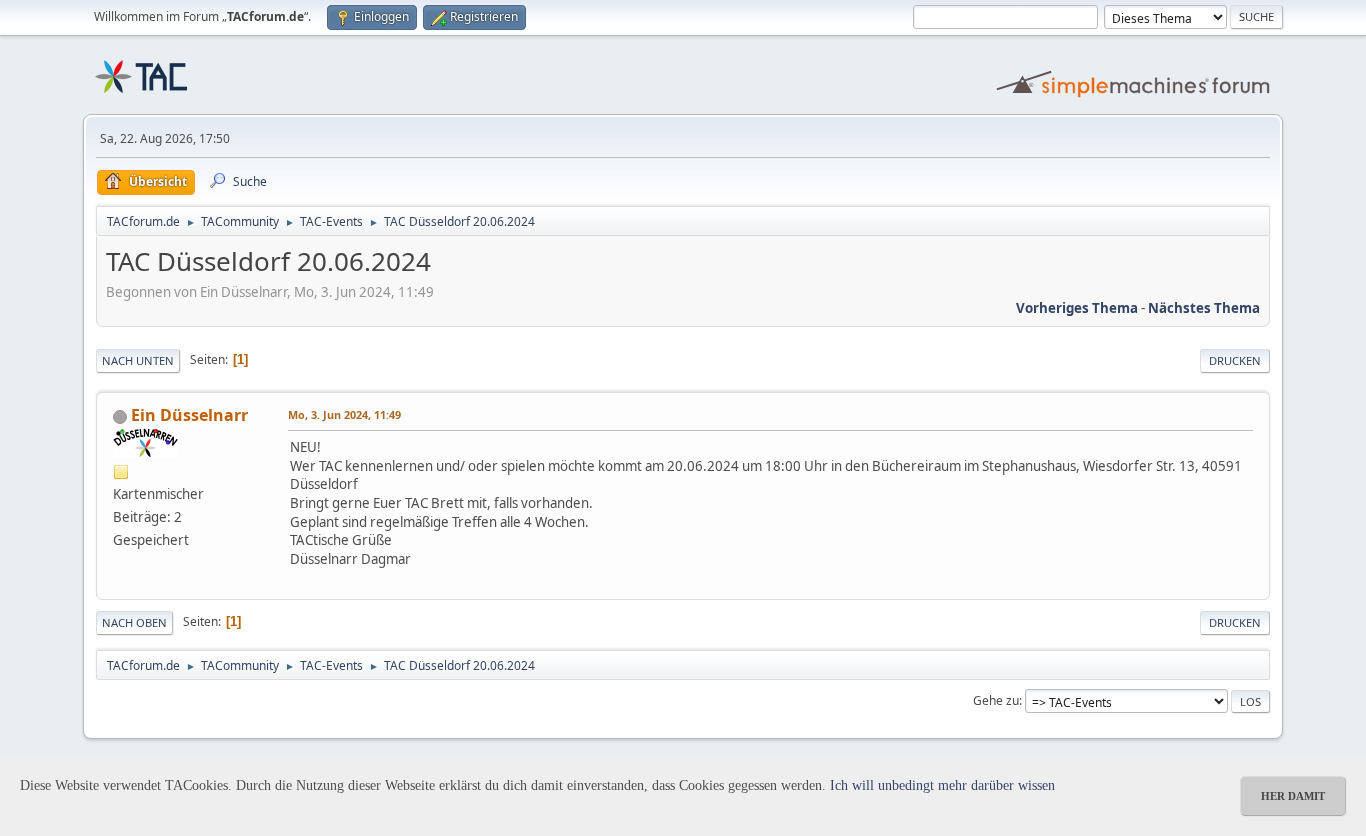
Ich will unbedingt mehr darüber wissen (942, 785)
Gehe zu (996, 700)
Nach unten (138, 360)
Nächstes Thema (1204, 308)
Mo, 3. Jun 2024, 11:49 (344, 414)
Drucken (1235, 360)
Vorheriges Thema (1077, 308)
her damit (1293, 796)
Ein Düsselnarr (189, 415)
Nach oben (134, 622)
